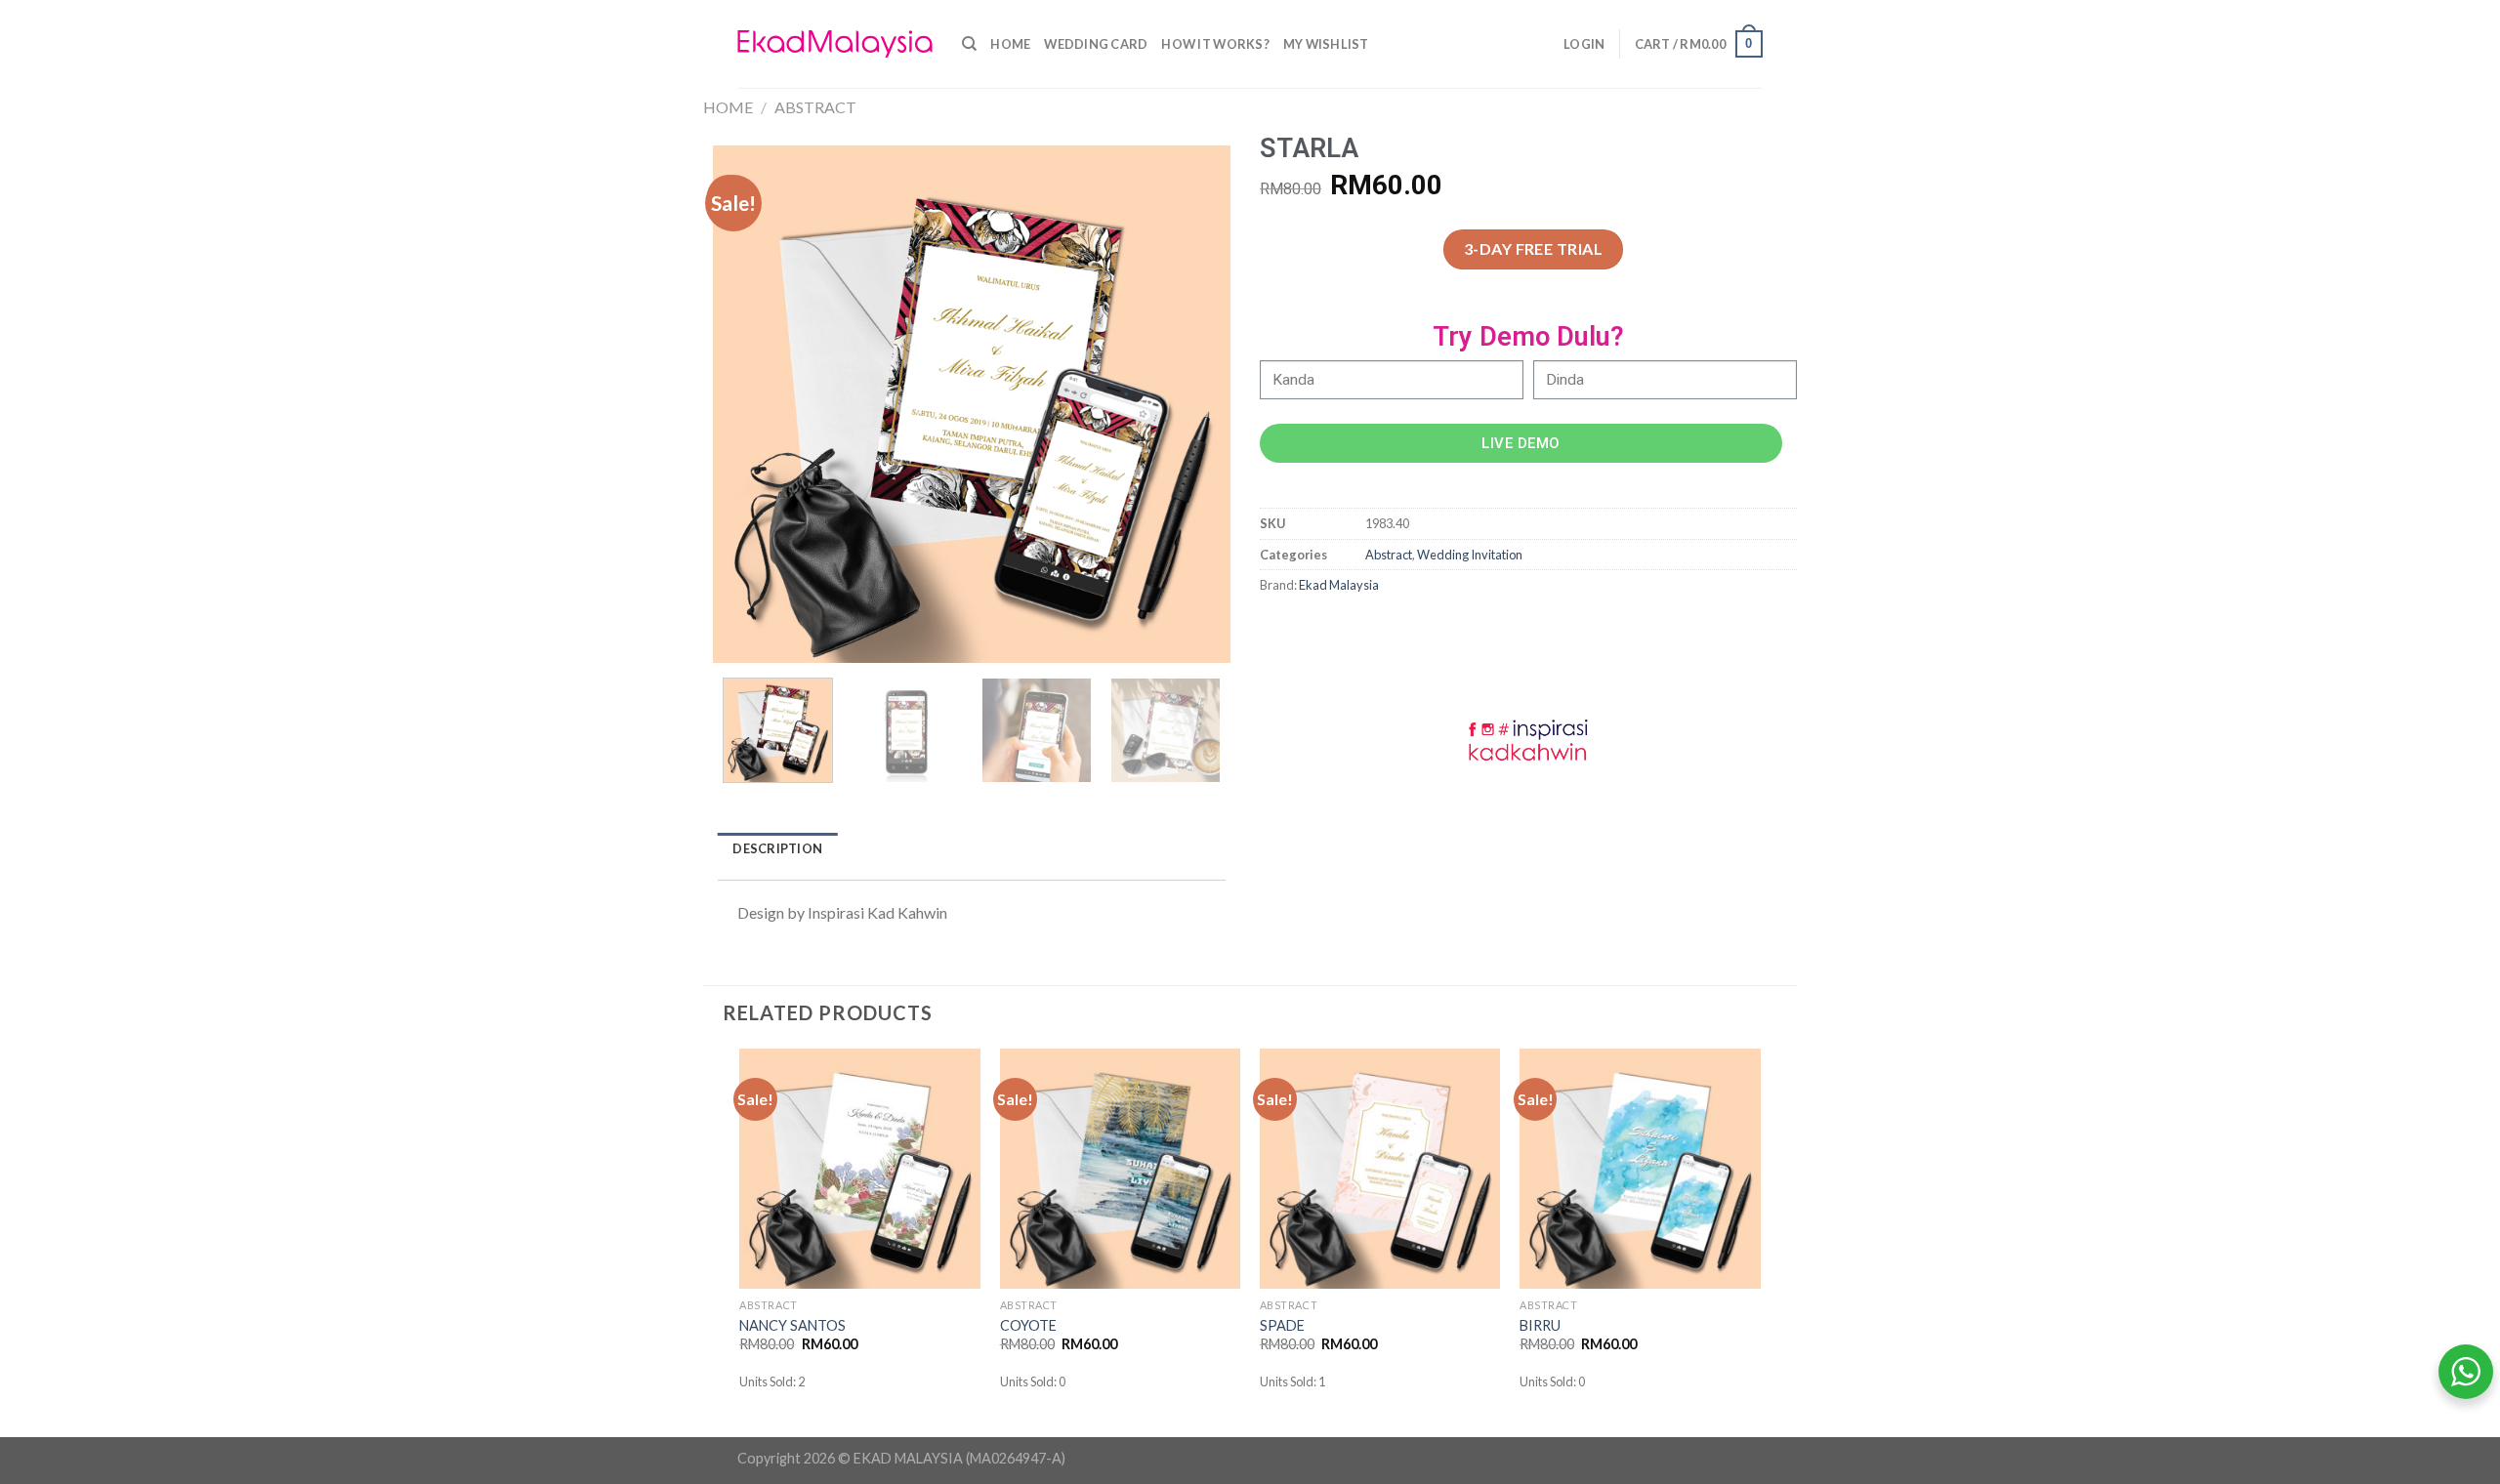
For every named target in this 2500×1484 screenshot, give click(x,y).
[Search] (969, 44)
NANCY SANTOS (792, 1325)
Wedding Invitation (1470, 555)
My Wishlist (1326, 44)
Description (777, 848)
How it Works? (1215, 44)
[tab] (778, 849)
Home (1010, 44)
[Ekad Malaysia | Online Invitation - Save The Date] (835, 44)
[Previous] (748, 404)
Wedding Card (1096, 44)
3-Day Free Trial (1534, 248)
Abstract (815, 107)
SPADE (1282, 1325)
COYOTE (1028, 1325)
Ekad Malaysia (1339, 585)
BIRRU (1540, 1325)
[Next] (1195, 404)
